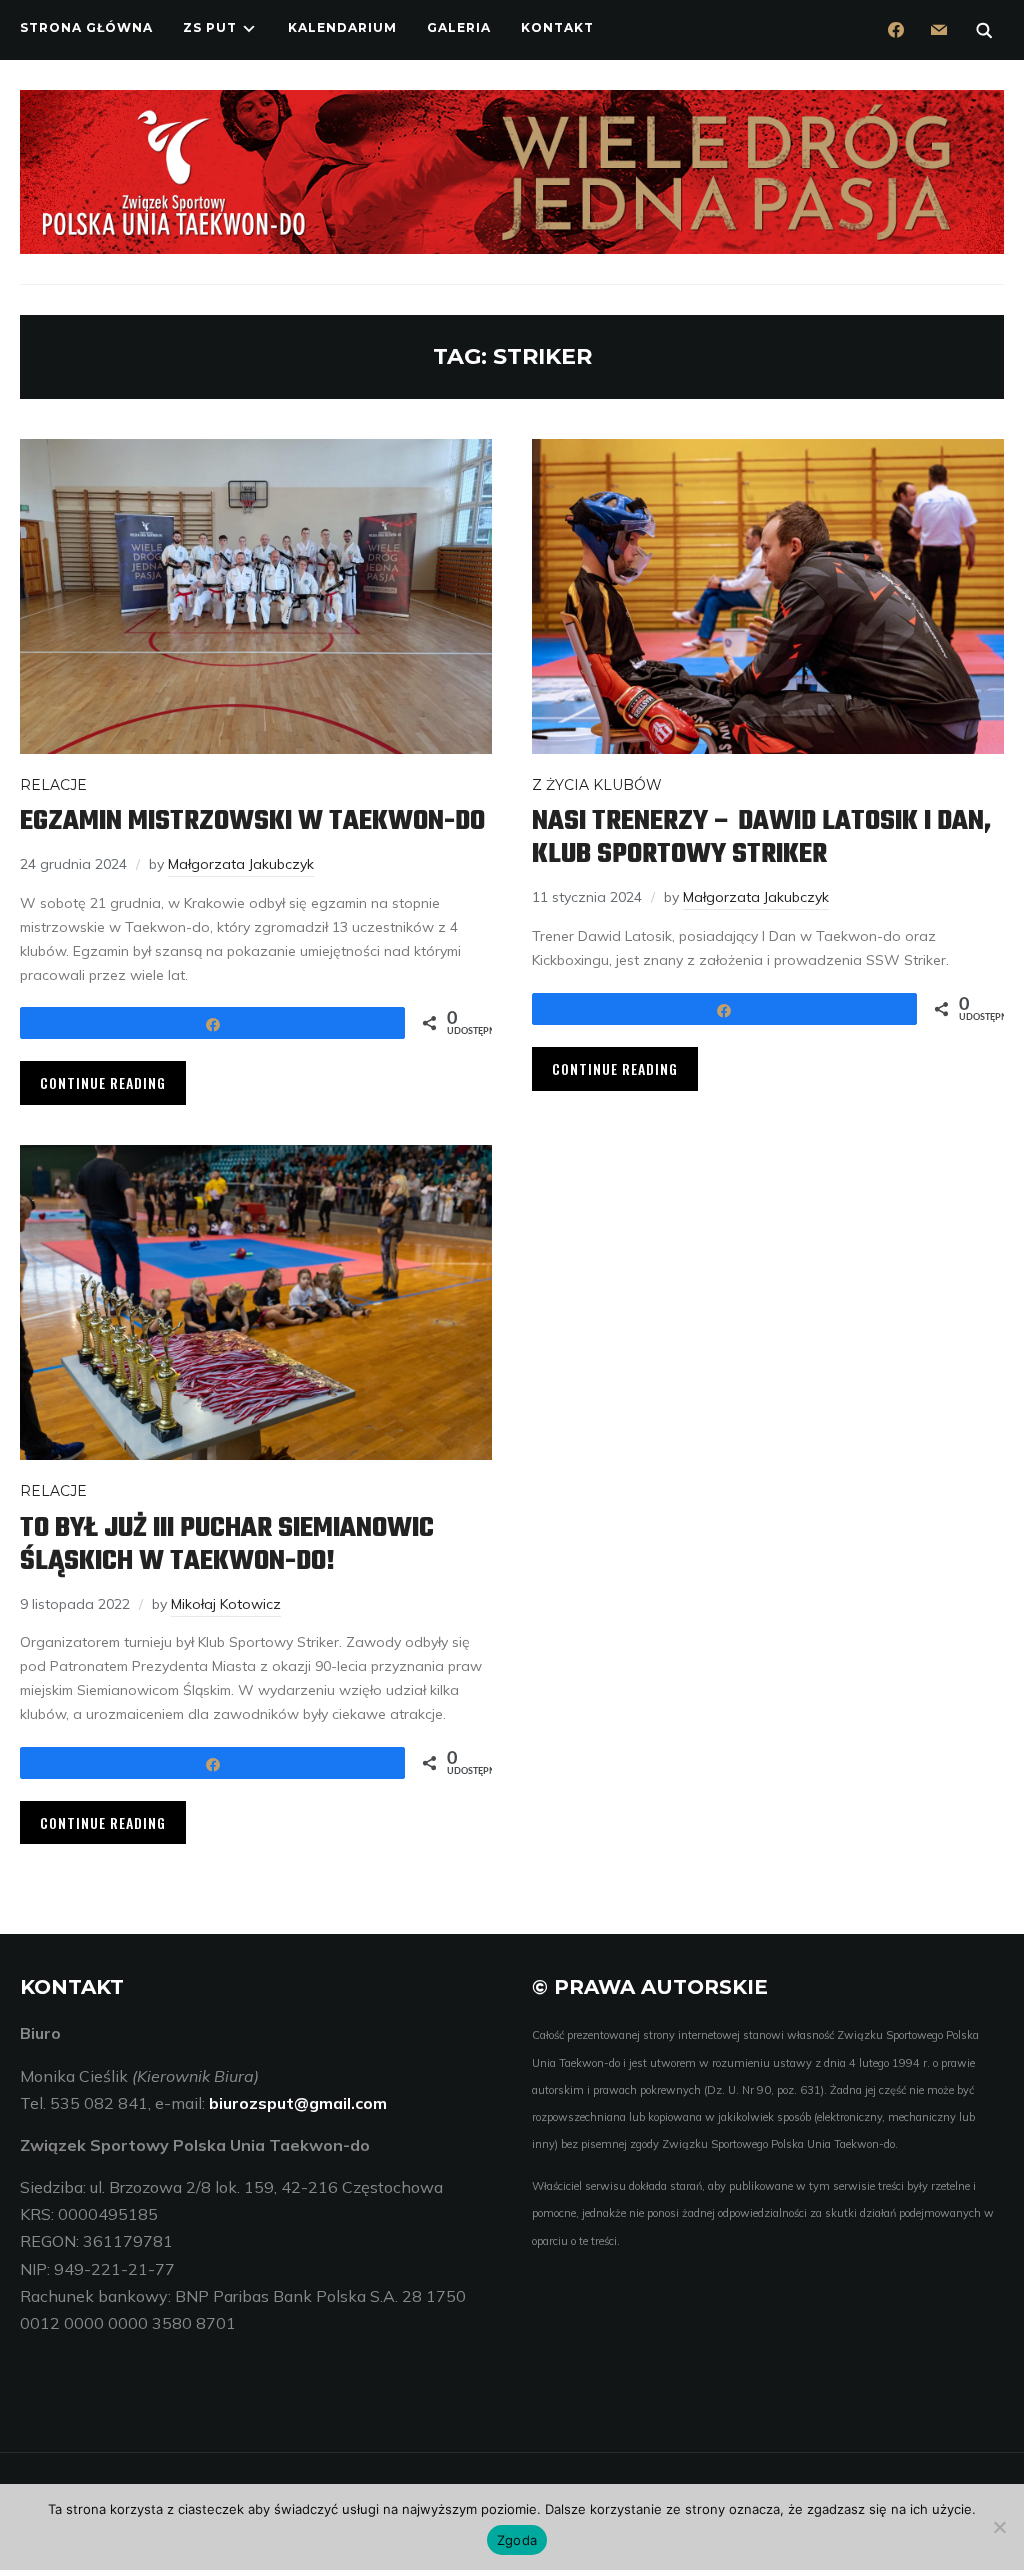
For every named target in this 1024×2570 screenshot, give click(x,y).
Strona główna (86, 27)
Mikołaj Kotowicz (226, 1604)
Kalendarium (342, 27)
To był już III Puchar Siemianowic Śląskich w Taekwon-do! (227, 1545)
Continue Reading (103, 1082)
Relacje (53, 785)
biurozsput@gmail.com (298, 2103)
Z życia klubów (597, 785)
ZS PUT (210, 27)
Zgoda (517, 2540)
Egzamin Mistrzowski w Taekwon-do (252, 821)
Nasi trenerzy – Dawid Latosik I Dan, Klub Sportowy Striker (761, 838)
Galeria (459, 27)
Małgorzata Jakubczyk (241, 864)
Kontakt (557, 27)
